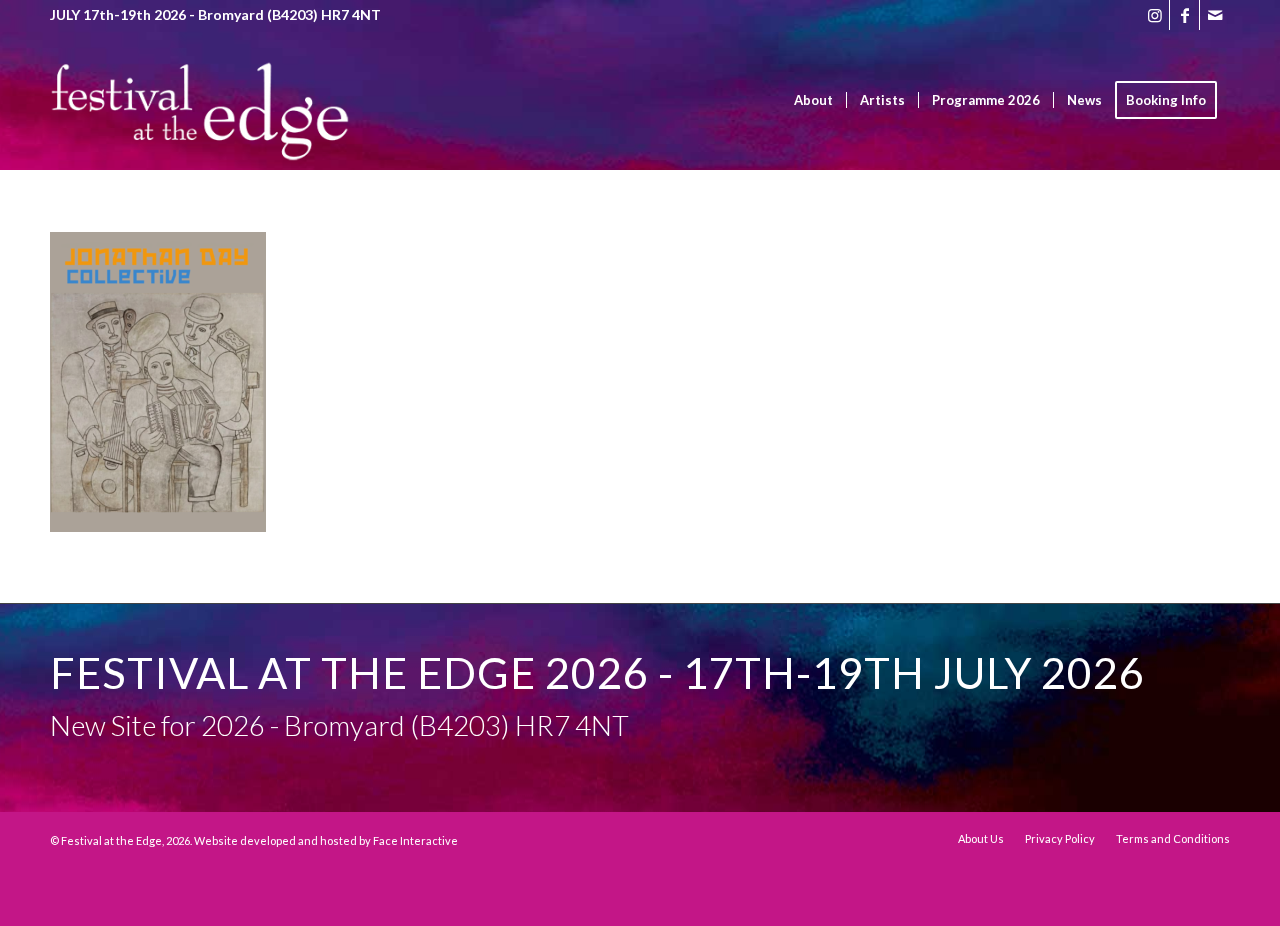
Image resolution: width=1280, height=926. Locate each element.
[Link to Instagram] (1154, 15)
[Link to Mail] (1215, 15)
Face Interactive (415, 840)
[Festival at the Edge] (200, 130)
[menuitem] (813, 100)
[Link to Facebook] (1184, 15)
